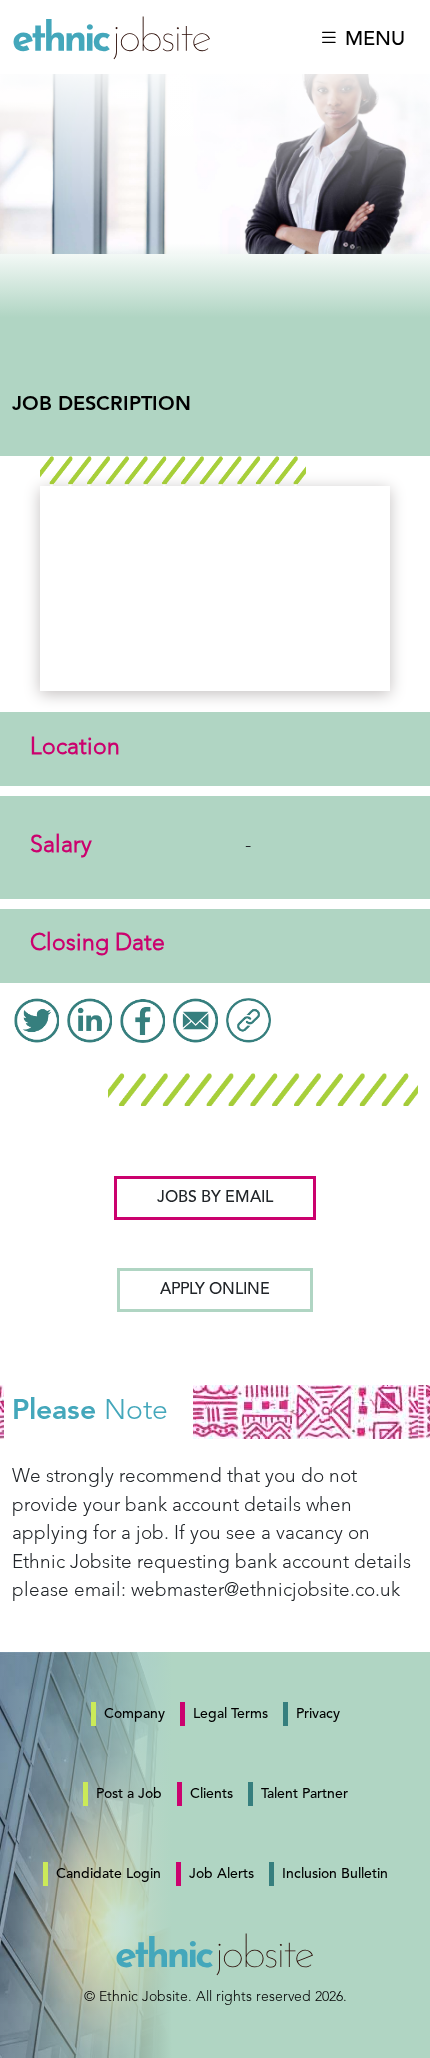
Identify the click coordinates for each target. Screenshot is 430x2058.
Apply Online (215, 1290)
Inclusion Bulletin (335, 1874)
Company (134, 1714)
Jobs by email (215, 1198)
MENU (372, 39)
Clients (211, 1794)
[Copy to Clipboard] (248, 1020)
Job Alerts (221, 1874)
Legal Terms (230, 1714)
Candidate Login (108, 1874)
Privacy (318, 1714)
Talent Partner (304, 1794)
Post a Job (129, 1794)
